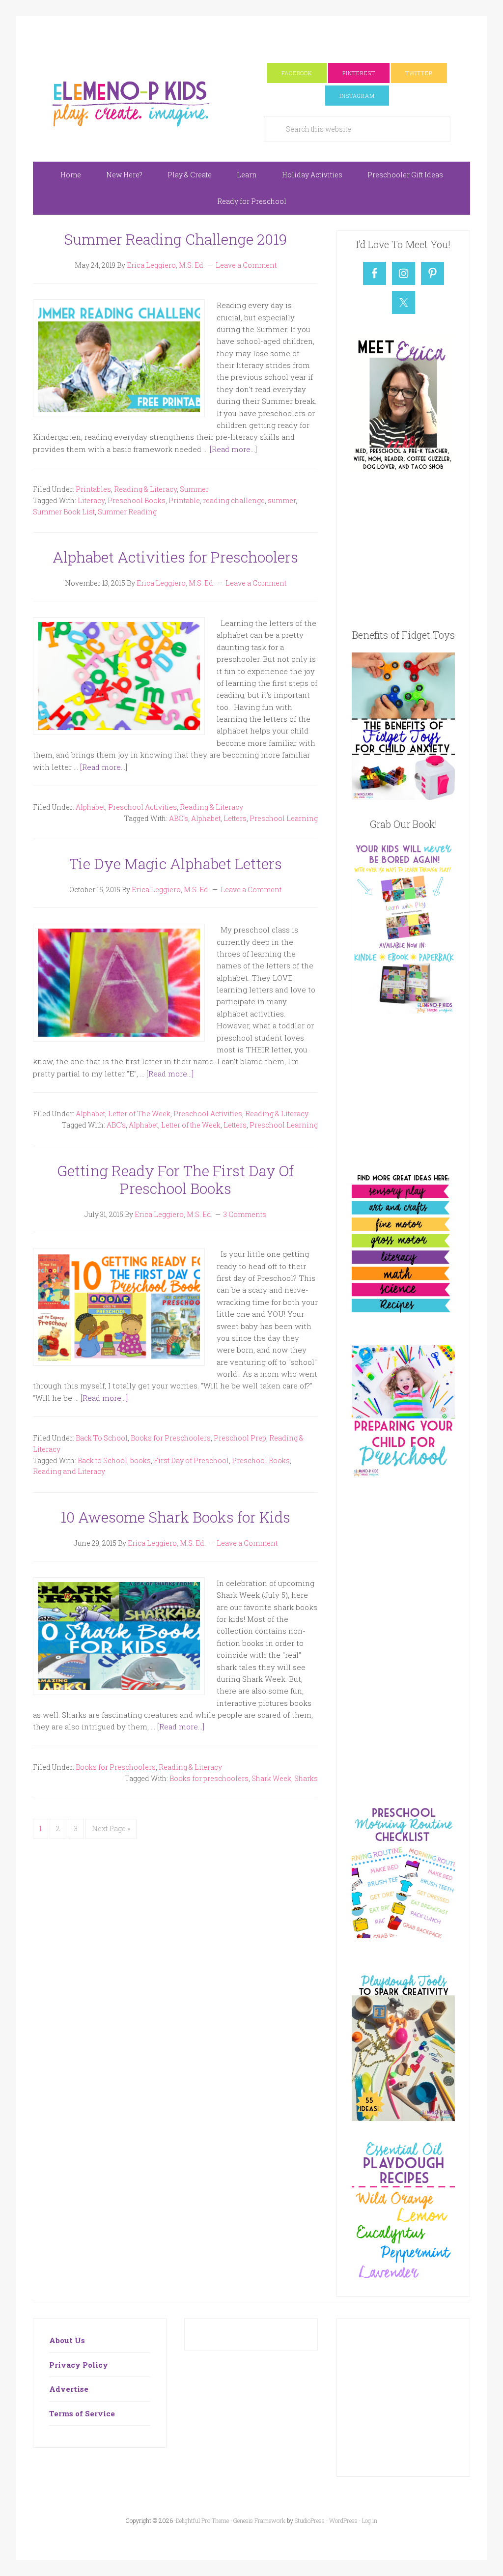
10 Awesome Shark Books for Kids (175, 1517)
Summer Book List (64, 512)
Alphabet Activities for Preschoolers (175, 557)
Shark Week (271, 1778)
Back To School (102, 1438)
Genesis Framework (259, 2520)
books (140, 1460)
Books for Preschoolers (171, 1438)
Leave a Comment (246, 265)
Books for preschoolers (209, 1778)
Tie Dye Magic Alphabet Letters (176, 863)
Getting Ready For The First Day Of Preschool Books (175, 1179)
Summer (194, 489)
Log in (370, 2520)
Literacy (91, 500)
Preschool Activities (142, 807)
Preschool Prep (240, 1438)
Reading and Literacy (69, 1471)
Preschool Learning (284, 818)
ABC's (179, 818)
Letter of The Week (139, 1114)
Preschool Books (137, 500)
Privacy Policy (79, 2365)
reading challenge (234, 500)
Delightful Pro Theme (202, 2520)
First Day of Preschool (191, 1460)
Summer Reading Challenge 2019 (175, 239)
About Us (67, 2340)
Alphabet (90, 807)
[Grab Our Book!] (403, 1011)
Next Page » (111, 1828)
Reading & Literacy (145, 489)
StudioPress (310, 2520)
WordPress (343, 2520)
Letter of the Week (191, 1125)
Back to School (102, 1460)
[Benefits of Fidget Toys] (403, 797)
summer (282, 500)
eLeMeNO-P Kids (131, 102)
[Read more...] (233, 449)
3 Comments (245, 1214)
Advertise (69, 2389)
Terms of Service (82, 2413)
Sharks (306, 1778)
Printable (184, 500)
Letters (235, 818)
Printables (93, 489)
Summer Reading (127, 512)
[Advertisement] (251, 38)
